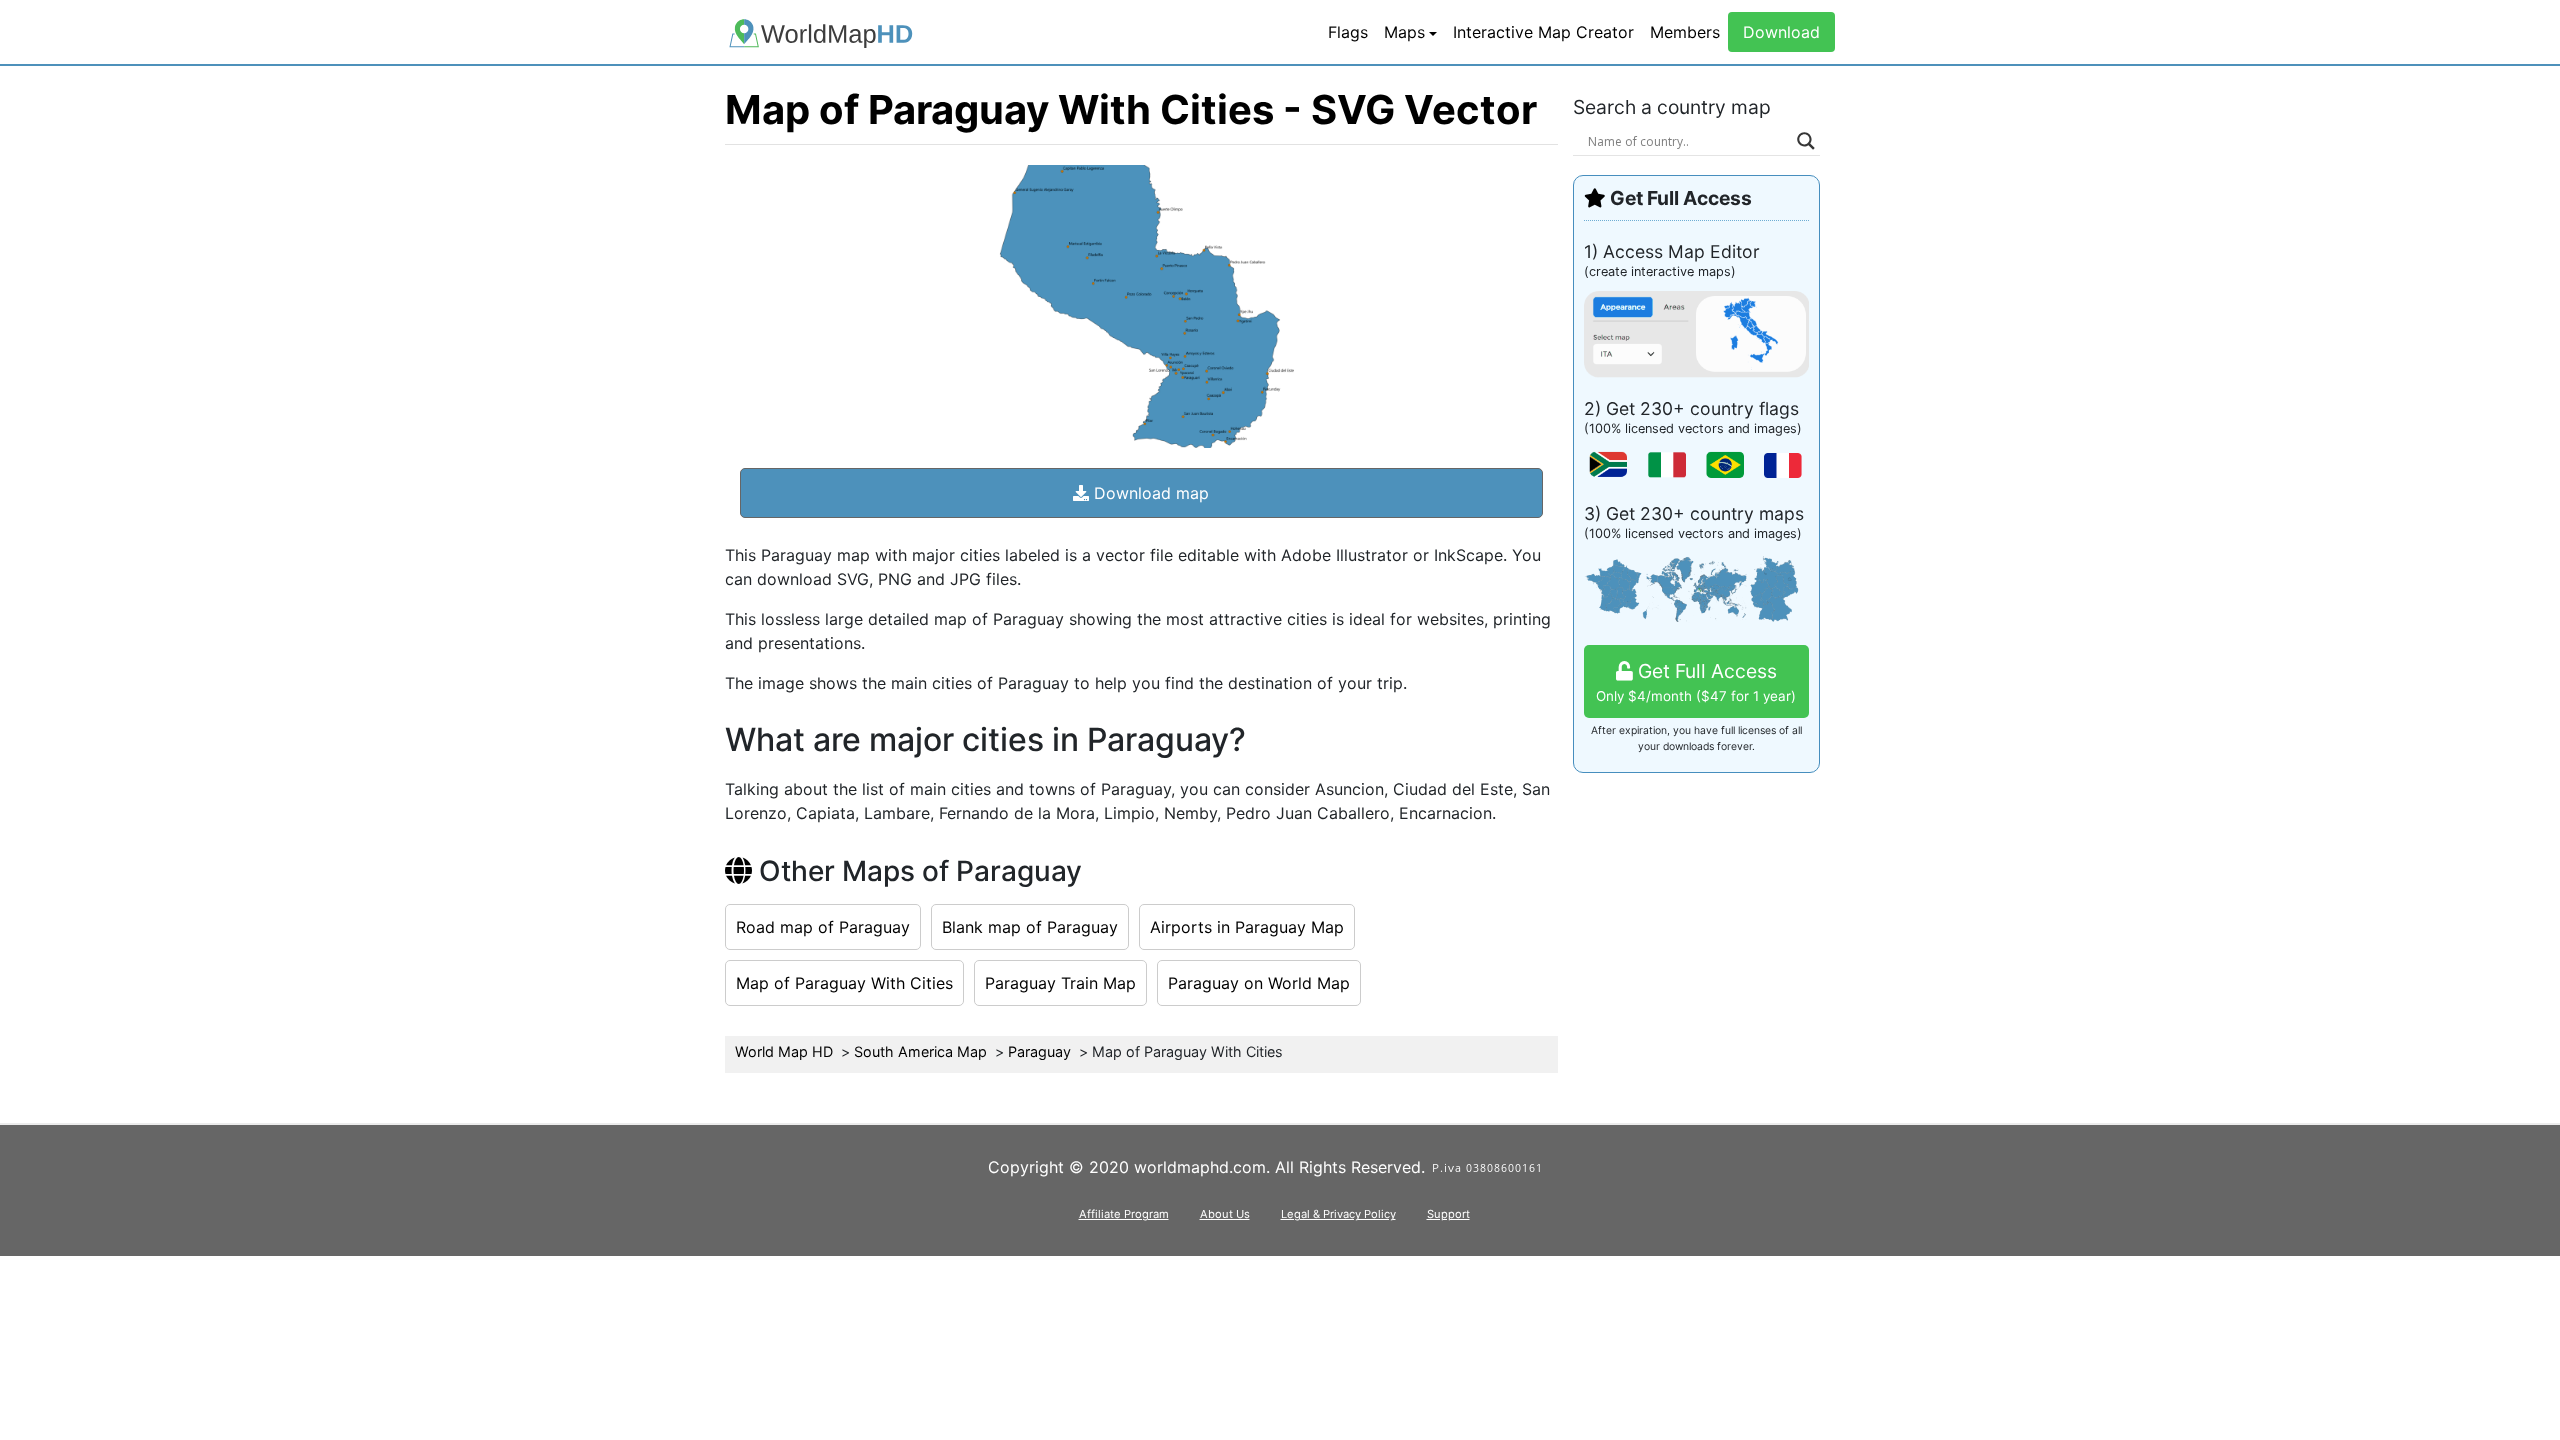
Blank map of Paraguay (1030, 927)
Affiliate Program (1124, 1214)
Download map (1149, 493)
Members (1685, 32)
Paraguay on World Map (1259, 983)
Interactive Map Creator (1543, 32)
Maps (1404, 32)
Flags (1348, 32)
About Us (1225, 1214)
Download (1781, 32)
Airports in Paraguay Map (1247, 927)
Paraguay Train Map (1060, 983)
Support (1448, 1214)
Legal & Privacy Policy (1338, 1214)
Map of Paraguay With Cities (844, 983)
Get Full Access (1696, 681)
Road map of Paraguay (823, 927)
